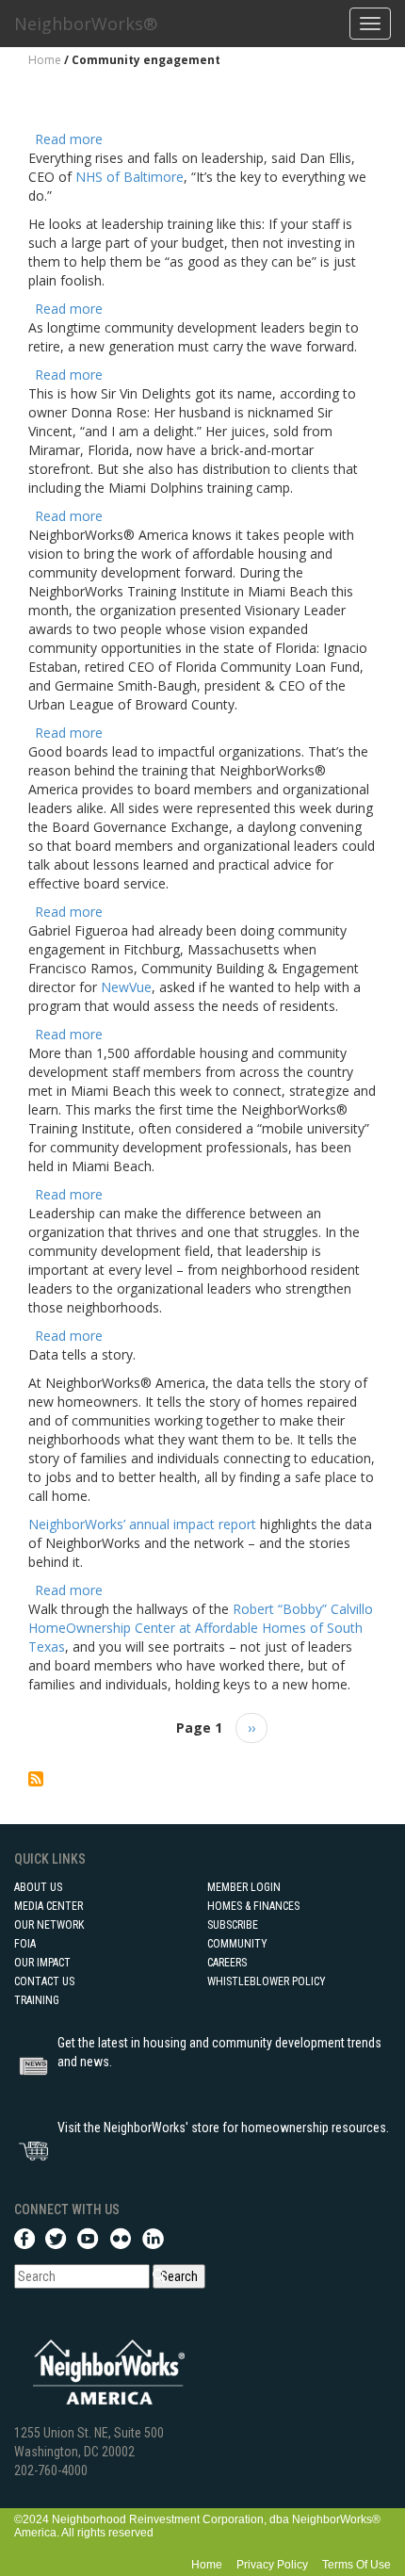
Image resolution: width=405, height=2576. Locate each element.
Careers (227, 1963)
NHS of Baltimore (130, 177)
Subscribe (233, 1925)
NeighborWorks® (86, 24)
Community (237, 1944)
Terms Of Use (356, 2565)
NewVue (126, 987)
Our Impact (42, 1963)
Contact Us (44, 1981)
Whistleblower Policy (267, 1981)
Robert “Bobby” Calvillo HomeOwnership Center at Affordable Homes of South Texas (201, 1628)
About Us (38, 1887)
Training (37, 2000)
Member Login (244, 1887)
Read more (69, 139)
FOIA (25, 1944)
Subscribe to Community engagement (36, 1779)
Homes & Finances (253, 1906)
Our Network (49, 1925)
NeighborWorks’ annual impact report (142, 1524)
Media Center (49, 1906)
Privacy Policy (272, 2565)
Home (45, 60)
